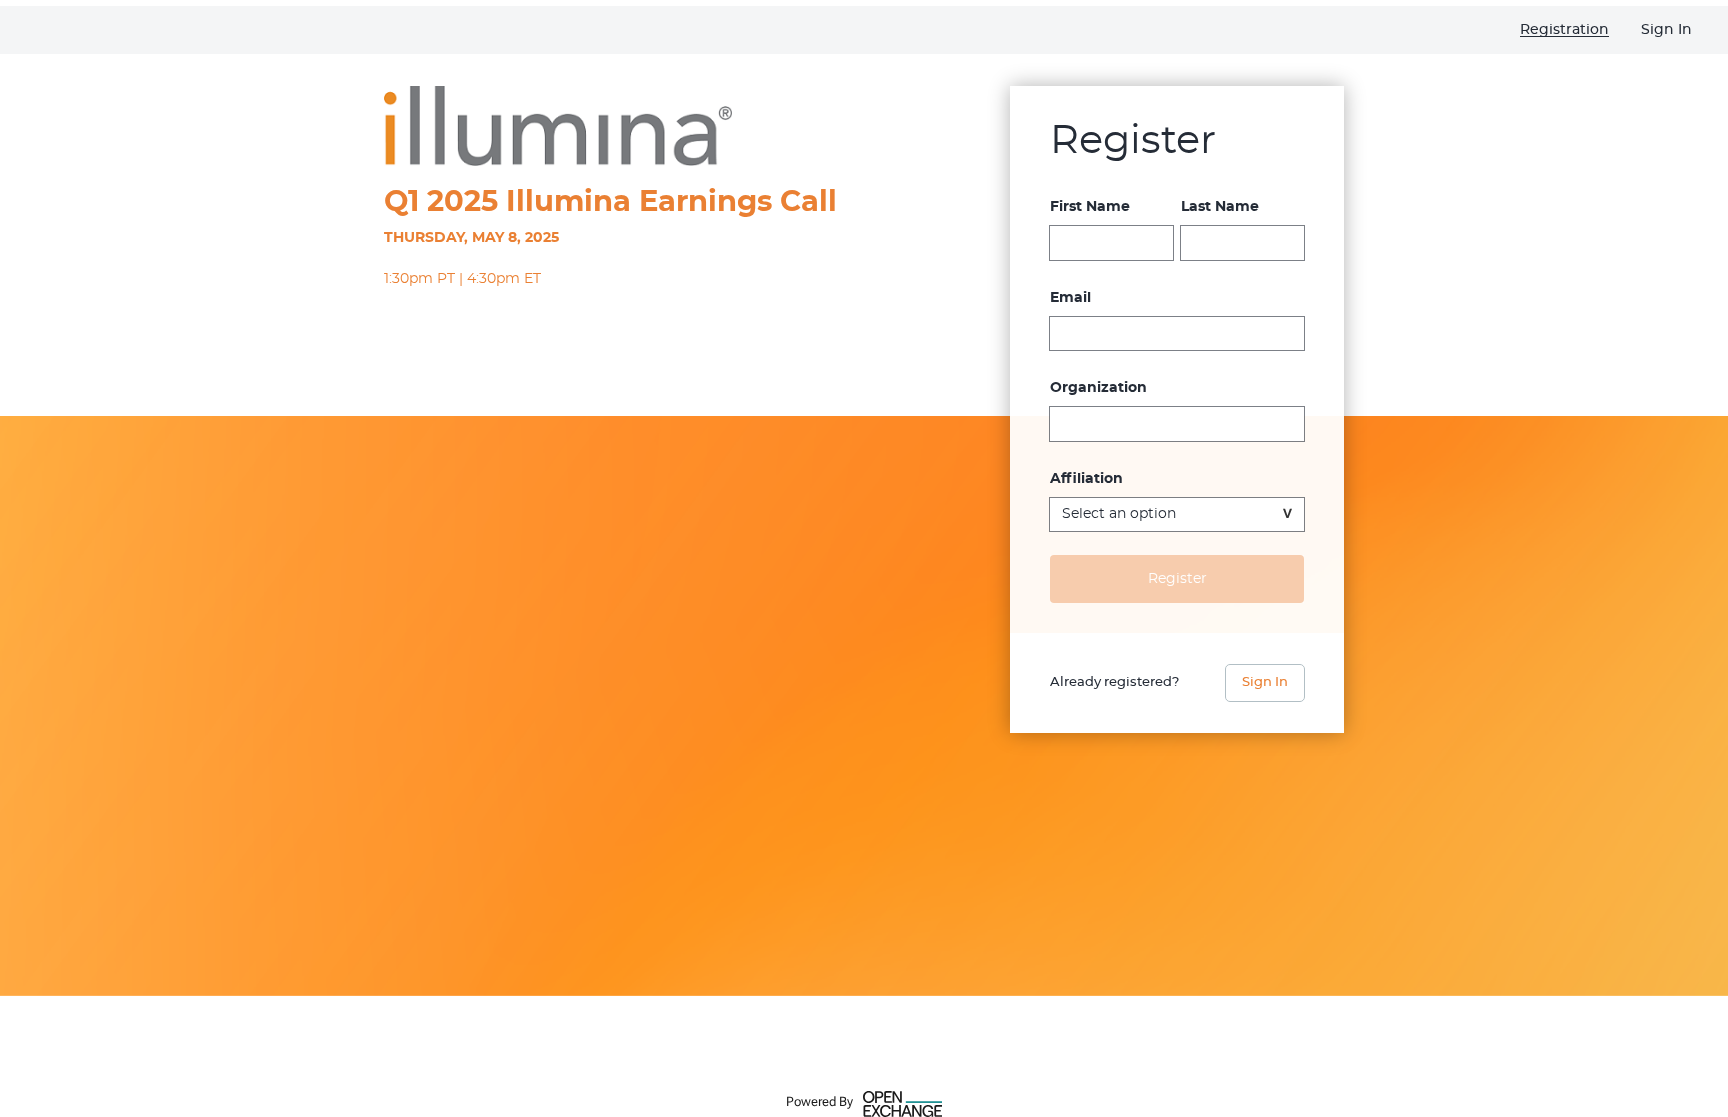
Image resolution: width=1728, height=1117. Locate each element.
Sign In (1265, 682)
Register (1177, 579)
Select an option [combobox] (1119, 514)
